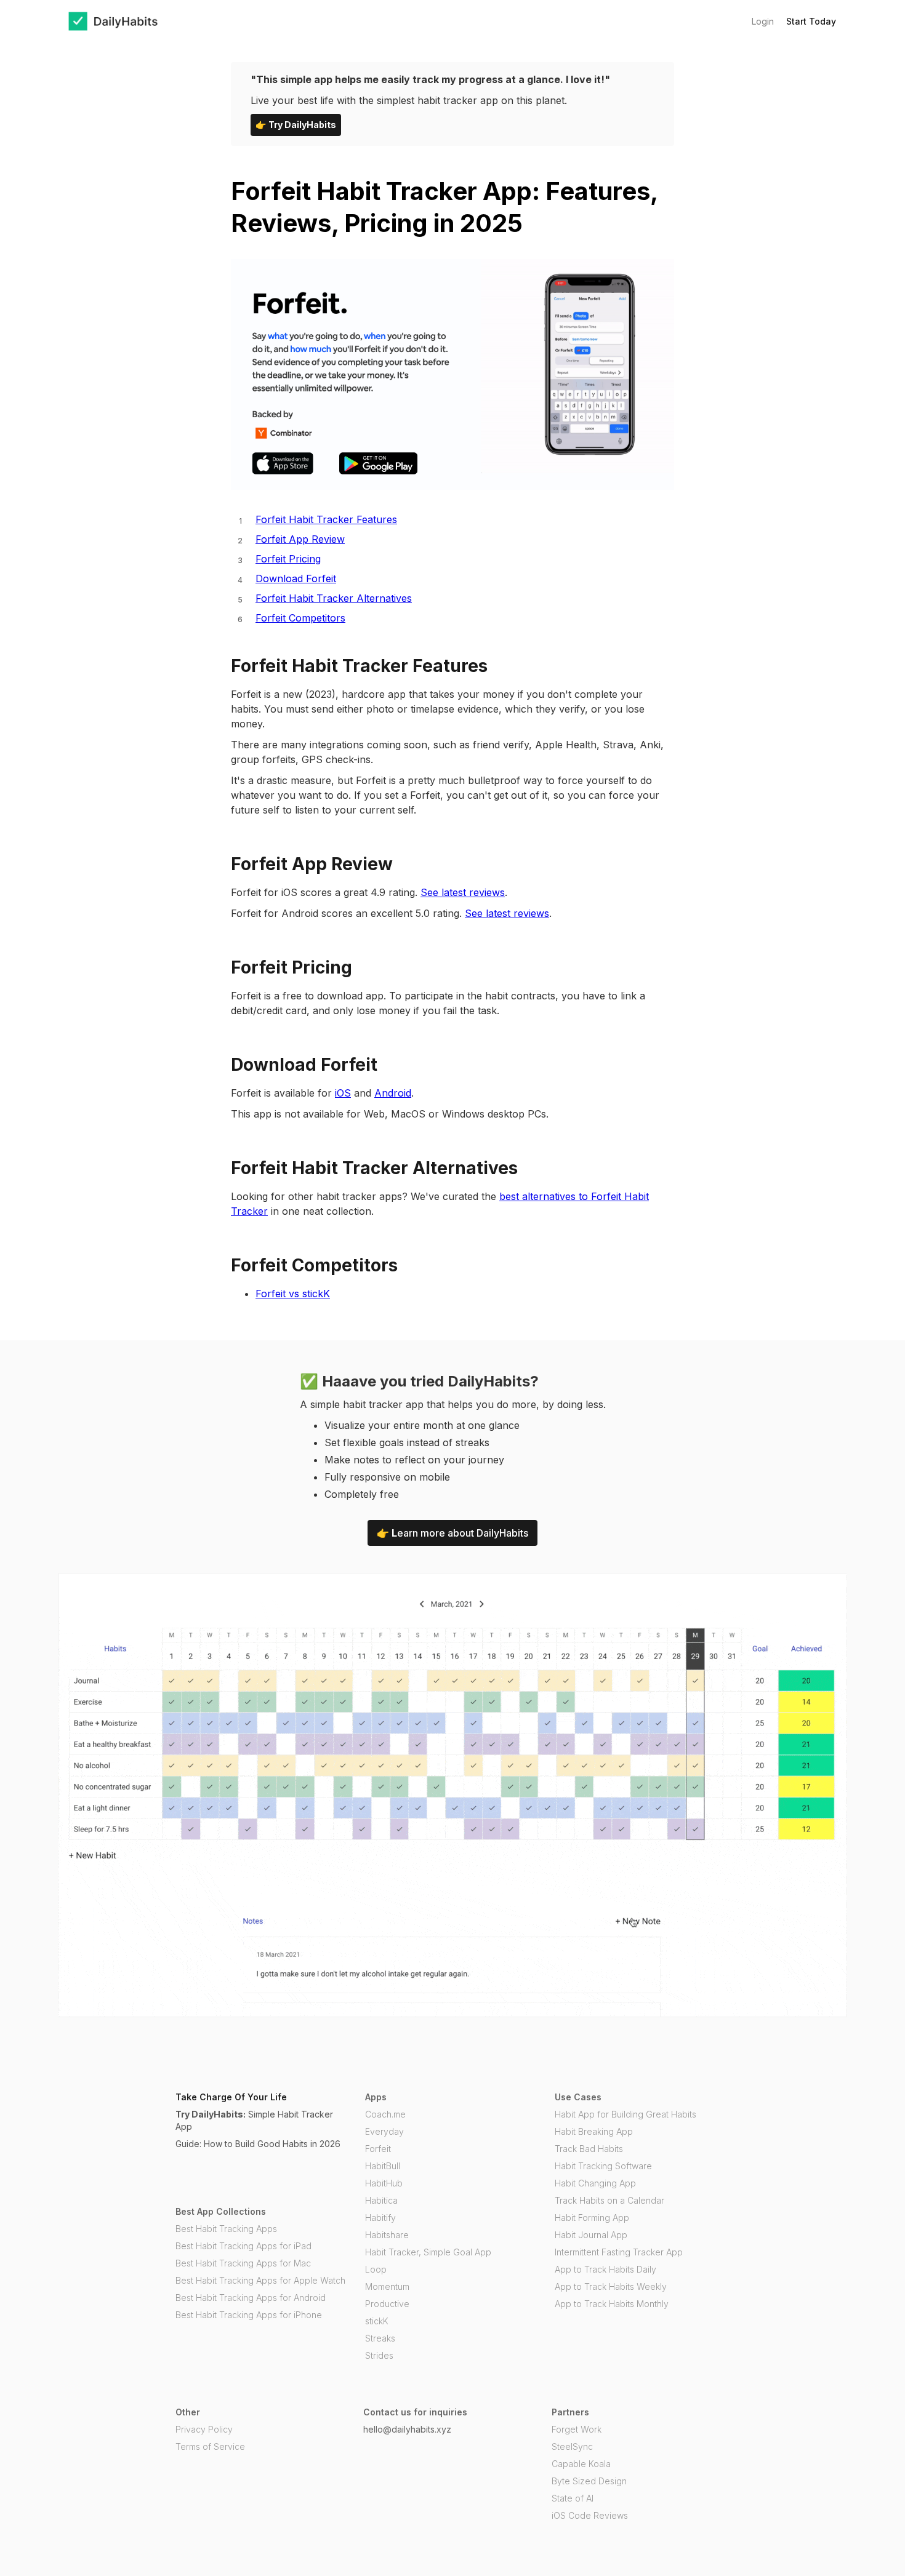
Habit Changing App (595, 2183)
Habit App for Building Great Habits (625, 2114)
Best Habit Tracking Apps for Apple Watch (260, 2280)
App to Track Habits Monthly (612, 2304)
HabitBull (383, 2166)
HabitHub (384, 2183)
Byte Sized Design (589, 2481)
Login (763, 21)
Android (393, 1093)
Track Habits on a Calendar (609, 2200)
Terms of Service (210, 2446)
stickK (377, 2321)
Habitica (381, 2200)
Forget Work (577, 2429)
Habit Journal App (591, 2235)
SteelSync (572, 2446)
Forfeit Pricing (288, 559)
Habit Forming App (592, 2218)
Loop (376, 2269)
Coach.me (385, 2114)
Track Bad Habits (589, 2149)
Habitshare (387, 2235)
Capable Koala (581, 2464)
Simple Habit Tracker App (254, 2120)
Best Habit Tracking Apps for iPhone (249, 2315)
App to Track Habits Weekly (611, 2286)
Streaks (380, 2338)
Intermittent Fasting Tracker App (619, 2252)
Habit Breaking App (594, 2131)
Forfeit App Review (300, 539)
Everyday (384, 2131)
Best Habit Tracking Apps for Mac (243, 2263)
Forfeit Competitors (300, 618)
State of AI (573, 2498)
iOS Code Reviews (590, 2515)
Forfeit (378, 2149)
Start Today (811, 21)
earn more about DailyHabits (452, 1533)
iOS (343, 1093)
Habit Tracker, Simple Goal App (428, 2252)
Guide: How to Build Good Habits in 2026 (258, 2144)
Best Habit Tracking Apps (226, 2229)
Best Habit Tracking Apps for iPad (243, 2246)
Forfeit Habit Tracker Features (326, 519)
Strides (379, 2355)
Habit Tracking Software (603, 2166)
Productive (387, 2304)
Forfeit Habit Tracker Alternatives (334, 598)
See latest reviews (463, 892)
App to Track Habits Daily (605, 2269)
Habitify (380, 2218)
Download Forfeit (296, 578)
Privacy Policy (204, 2429)
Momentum (387, 2286)
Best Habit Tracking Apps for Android (251, 2298)
